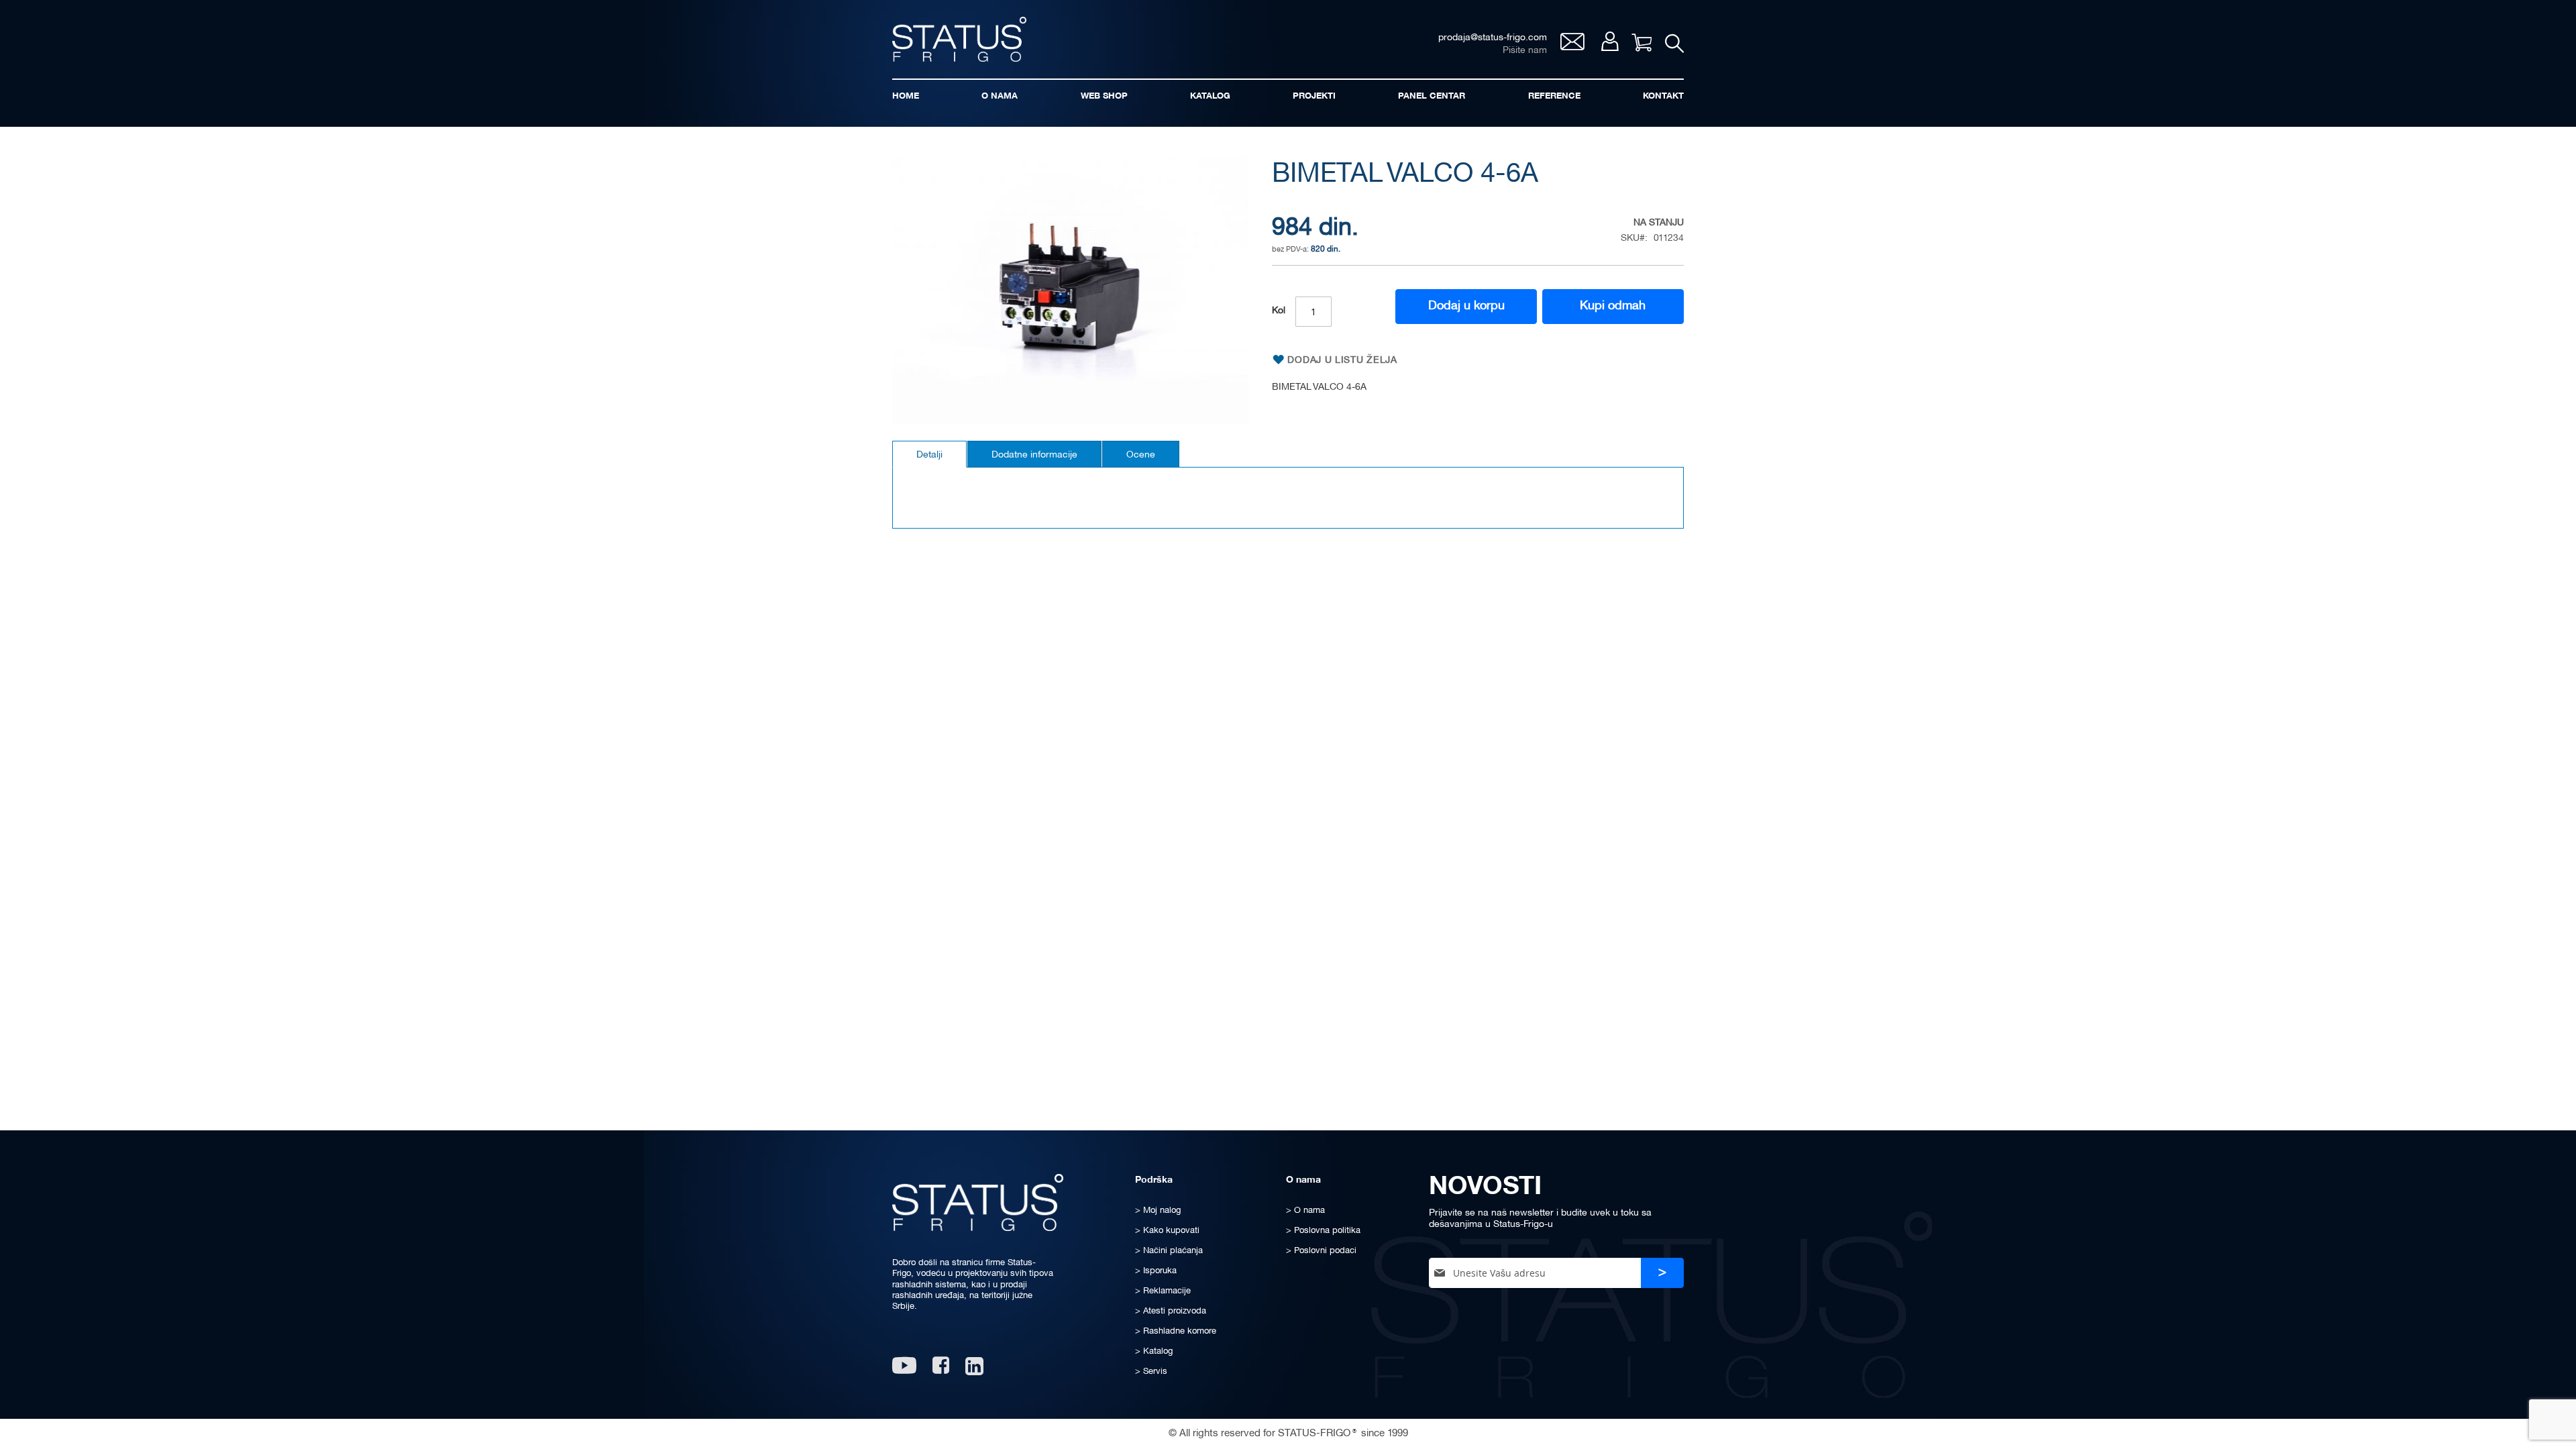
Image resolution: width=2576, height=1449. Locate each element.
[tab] (929, 454)
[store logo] (959, 39)
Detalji (929, 455)
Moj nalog (1610, 41)
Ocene (1141, 455)
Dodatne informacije (1034, 455)
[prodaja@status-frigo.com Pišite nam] (1572, 47)
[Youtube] (904, 1370)
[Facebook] (941, 1370)
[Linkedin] (976, 1370)
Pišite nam (1525, 51)
